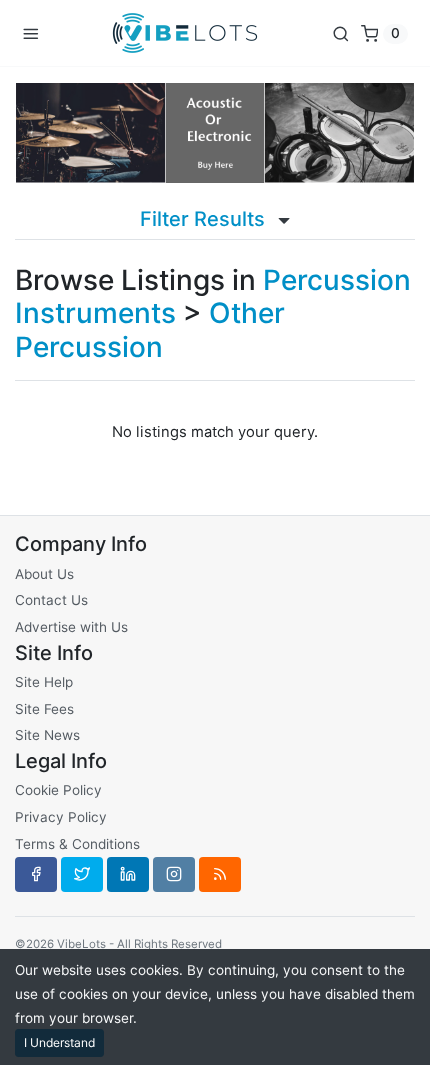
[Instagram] (174, 874)
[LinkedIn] (128, 874)
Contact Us (51, 600)
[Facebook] (36, 874)
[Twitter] (82, 874)
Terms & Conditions (77, 844)
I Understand (59, 1042)
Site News (47, 735)
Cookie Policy (58, 790)
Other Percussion (150, 330)
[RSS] (220, 874)
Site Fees (44, 709)
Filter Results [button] (205, 219)
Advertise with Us (71, 627)
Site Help (44, 682)
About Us (44, 574)
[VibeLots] (185, 33)
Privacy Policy (61, 817)
